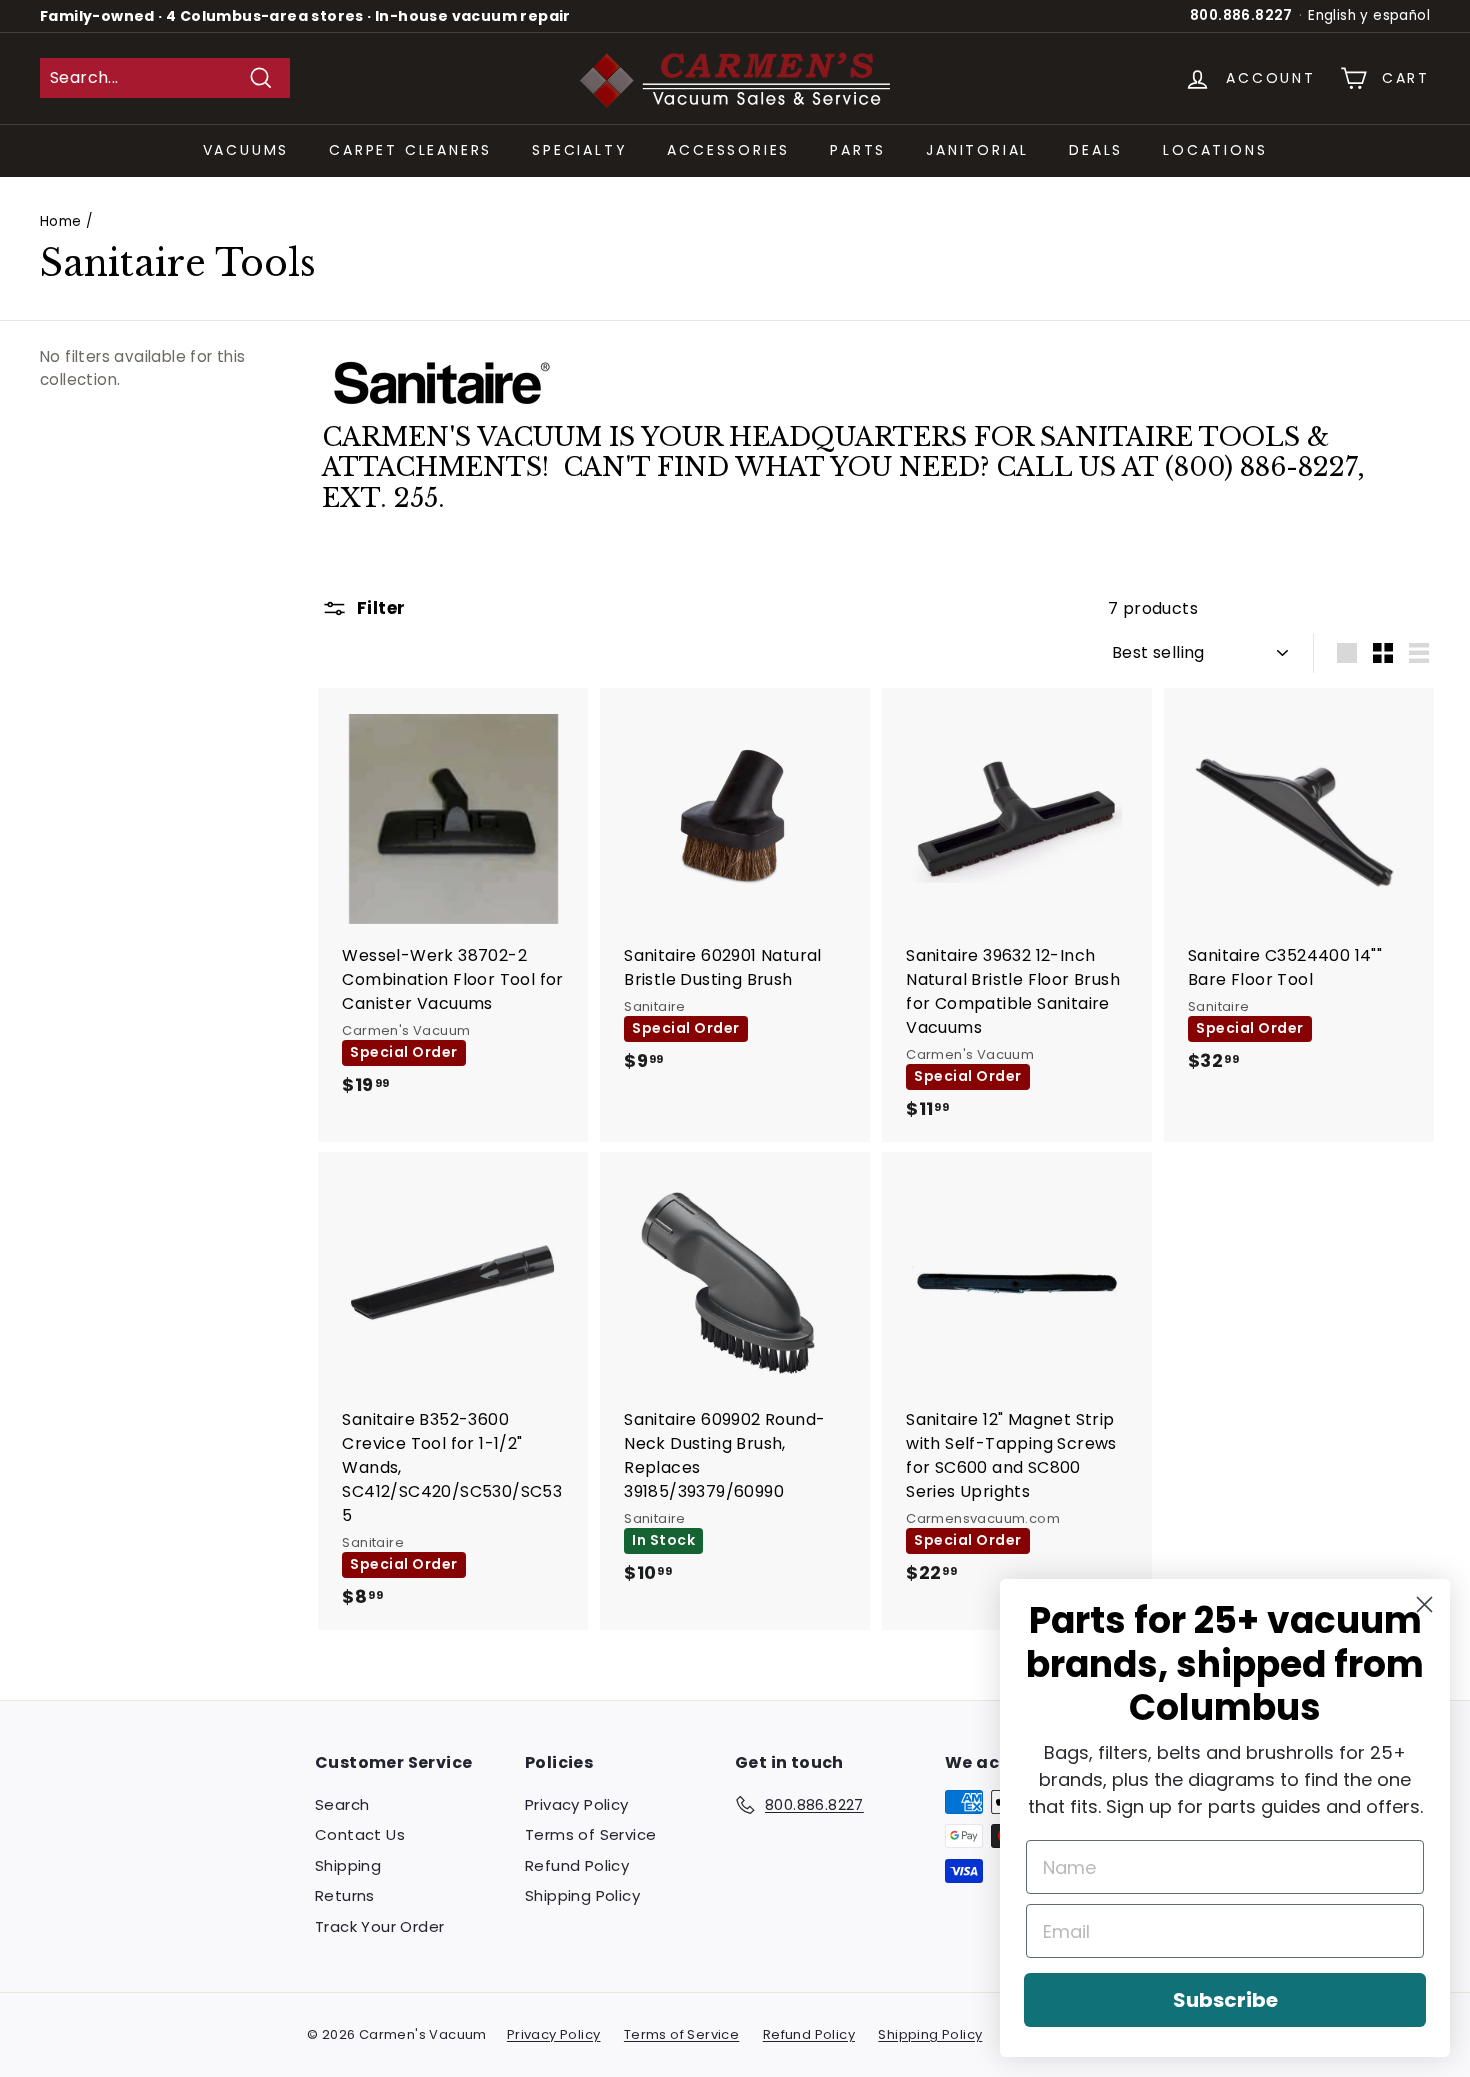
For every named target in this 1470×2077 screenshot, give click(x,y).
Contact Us (360, 1834)
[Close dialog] (1424, 1604)
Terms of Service (590, 1834)
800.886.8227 (1241, 15)
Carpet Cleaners (410, 150)
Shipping (348, 1865)
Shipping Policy (582, 1895)
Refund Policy (577, 1865)
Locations (1215, 150)
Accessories (728, 150)
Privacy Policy (577, 1804)
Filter (378, 608)
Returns (345, 1895)
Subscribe (1225, 2000)
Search (342, 1804)
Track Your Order (379, 1926)
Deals (1096, 150)
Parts (858, 150)
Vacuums (246, 150)
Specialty (579, 150)
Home (61, 221)
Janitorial (977, 150)
